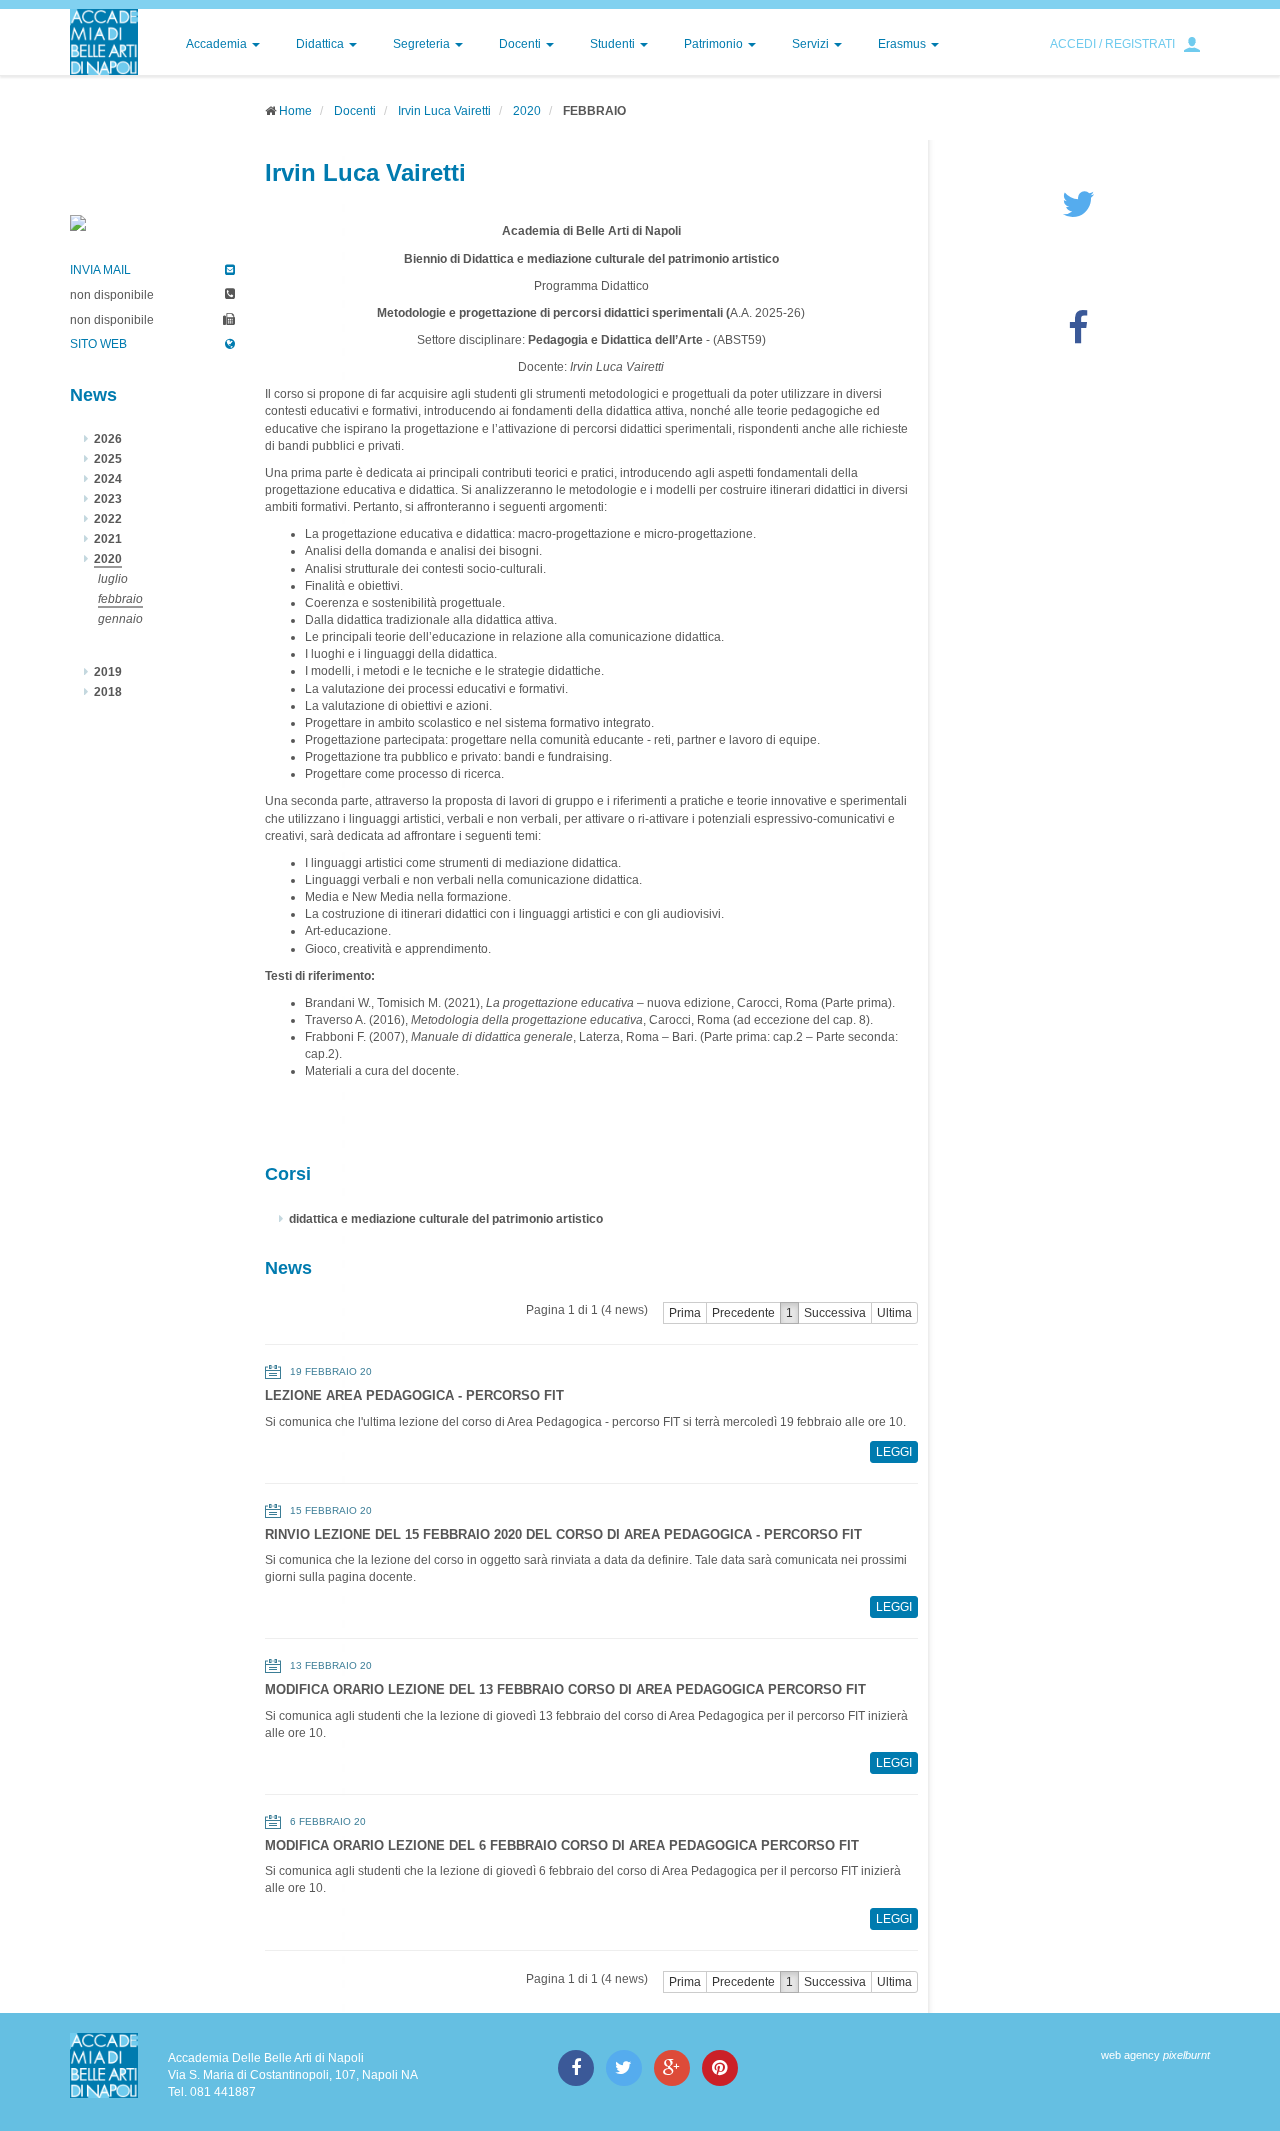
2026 (108, 439)
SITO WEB (98, 344)
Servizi (812, 44)
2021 (108, 539)
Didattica (321, 44)
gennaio (120, 619)
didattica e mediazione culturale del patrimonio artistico (446, 1219)
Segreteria (423, 44)
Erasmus (903, 44)
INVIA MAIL (100, 270)
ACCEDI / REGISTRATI (1112, 44)
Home (295, 111)
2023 (108, 499)
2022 (108, 519)
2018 (108, 692)
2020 (527, 111)
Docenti (521, 44)
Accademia (218, 44)
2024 (108, 479)
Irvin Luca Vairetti (444, 111)
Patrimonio (715, 44)
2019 (108, 672)
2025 (108, 459)
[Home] (104, 42)
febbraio (120, 599)
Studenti (614, 44)
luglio (113, 579)
